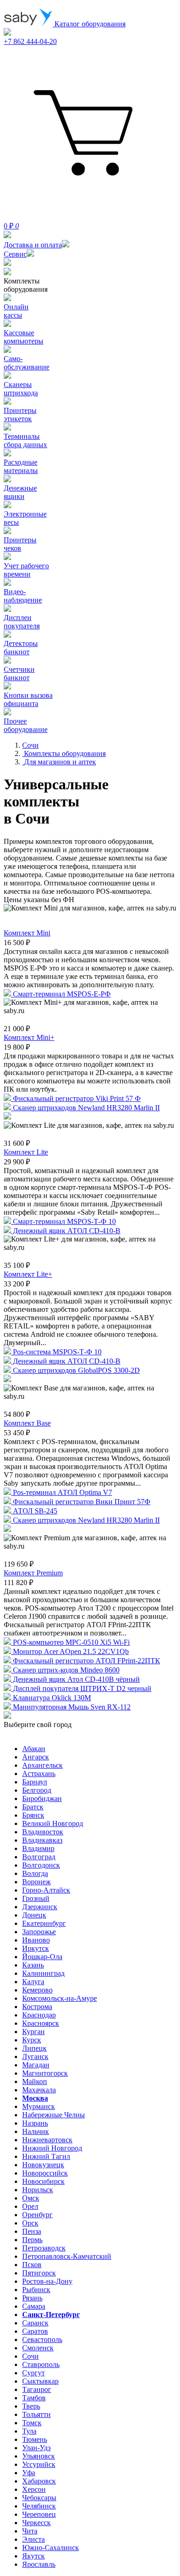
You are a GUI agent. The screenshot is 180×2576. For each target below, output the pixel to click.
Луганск (35, 2056)
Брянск (33, 1815)
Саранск (35, 2323)
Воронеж (36, 1882)
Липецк (34, 2048)
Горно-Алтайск (46, 1890)
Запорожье (39, 1932)
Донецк (34, 1915)
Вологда (35, 1873)
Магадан (36, 2065)
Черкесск (36, 2523)
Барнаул (35, 1782)
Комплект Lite (26, 1152)
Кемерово (37, 1990)
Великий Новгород (53, 1823)
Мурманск (39, 2106)
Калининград (43, 1973)
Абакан (34, 1749)
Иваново (36, 1940)
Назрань (35, 2123)
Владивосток (43, 1832)
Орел (30, 2206)
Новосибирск (43, 2181)
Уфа (29, 2473)
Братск (33, 1807)
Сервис (15, 254)
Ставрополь (41, 2364)
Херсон (34, 2489)
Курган (33, 2032)
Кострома (37, 2007)
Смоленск (38, 2348)
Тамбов (34, 2398)
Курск (32, 2040)
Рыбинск (36, 2290)
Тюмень (35, 2439)
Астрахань (39, 1774)
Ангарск (36, 1757)
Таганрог (37, 2389)
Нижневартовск (47, 2140)
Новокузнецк (43, 2165)
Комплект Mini (27, 933)
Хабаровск (39, 2481)
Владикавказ (42, 1840)
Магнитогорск (45, 2073)
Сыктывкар (40, 2381)
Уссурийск (39, 2464)
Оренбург (37, 2215)
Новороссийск (45, 2173)
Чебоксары (39, 2498)
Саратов (35, 2331)
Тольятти (36, 2414)
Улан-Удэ (36, 2448)
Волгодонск (41, 1865)
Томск (32, 2423)
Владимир (38, 1848)
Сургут (33, 2373)
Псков (32, 2265)
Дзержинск (40, 1907)
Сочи (30, 2356)
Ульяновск (39, 2456)
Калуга (33, 1982)
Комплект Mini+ (29, 1037)
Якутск (33, 2556)
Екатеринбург (44, 1923)
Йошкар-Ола (42, 1957)
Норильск (38, 2190)
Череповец (39, 2514)
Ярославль (39, 2564)
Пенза (32, 2231)
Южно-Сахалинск (51, 2548)
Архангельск (42, 1765)
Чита (30, 2531)
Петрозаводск (44, 2248)
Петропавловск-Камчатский (67, 2256)
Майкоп (35, 2081)
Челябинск (39, 2506)
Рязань (32, 2298)
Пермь (32, 2240)
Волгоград (39, 1857)
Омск (31, 2198)
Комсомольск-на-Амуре (60, 1998)
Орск (30, 2223)
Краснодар (39, 2015)
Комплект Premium (33, 1573)
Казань (33, 1965)
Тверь (31, 2406)
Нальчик (36, 2131)
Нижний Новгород (52, 2148)
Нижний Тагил (46, 2156)
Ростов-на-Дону (47, 2281)
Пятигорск (39, 2273)
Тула (29, 2431)
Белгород (37, 1790)
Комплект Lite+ (28, 1274)
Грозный (36, 1898)
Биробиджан (42, 1798)
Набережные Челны (54, 2115)
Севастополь (42, 2339)
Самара (34, 2306)
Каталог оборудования (89, 24)
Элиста (33, 2539)
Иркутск (36, 1948)
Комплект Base (27, 1423)
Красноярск (41, 2023)
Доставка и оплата (33, 245)
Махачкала (39, 2090)
